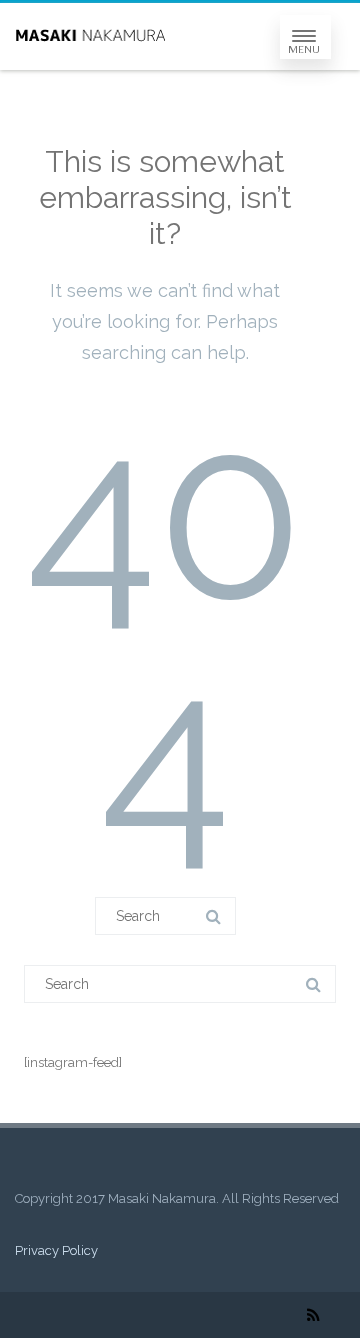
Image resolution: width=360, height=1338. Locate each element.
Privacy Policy (56, 1250)
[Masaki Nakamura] (90, 36)
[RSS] (313, 1315)
